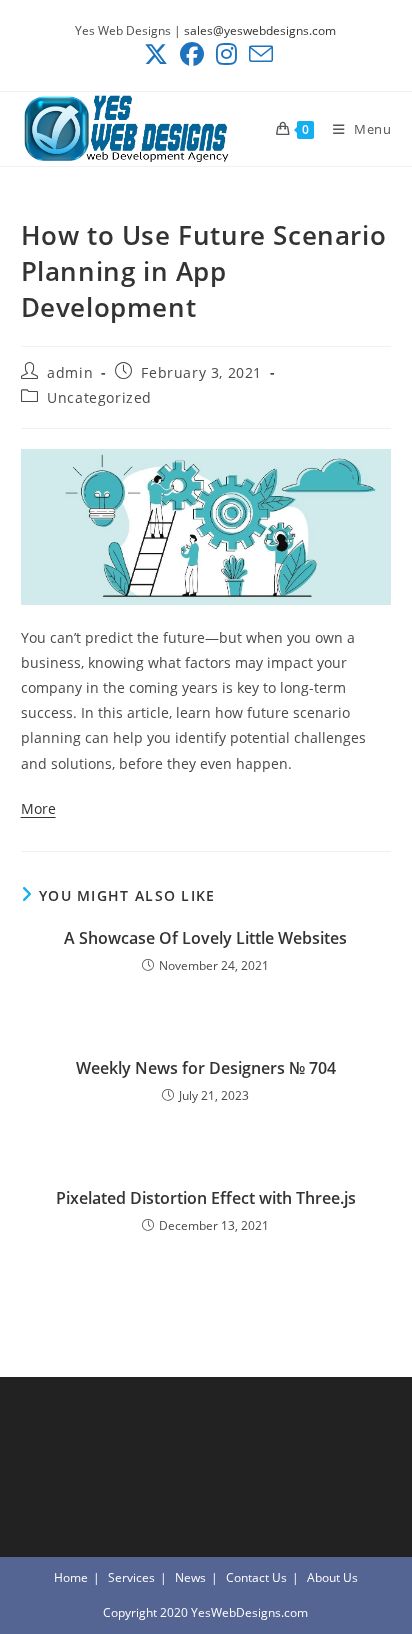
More (38, 808)
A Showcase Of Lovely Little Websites (205, 938)
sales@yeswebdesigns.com (260, 30)
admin (70, 372)
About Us (332, 1577)
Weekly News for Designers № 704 (206, 1068)
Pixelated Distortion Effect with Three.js (206, 1198)
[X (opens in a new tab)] (156, 54)
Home (71, 1577)
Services (131, 1577)
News (190, 1577)
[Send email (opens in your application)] (258, 54)
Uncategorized (99, 397)
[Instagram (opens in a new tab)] (226, 54)
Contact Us (256, 1577)
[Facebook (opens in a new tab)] (192, 54)
